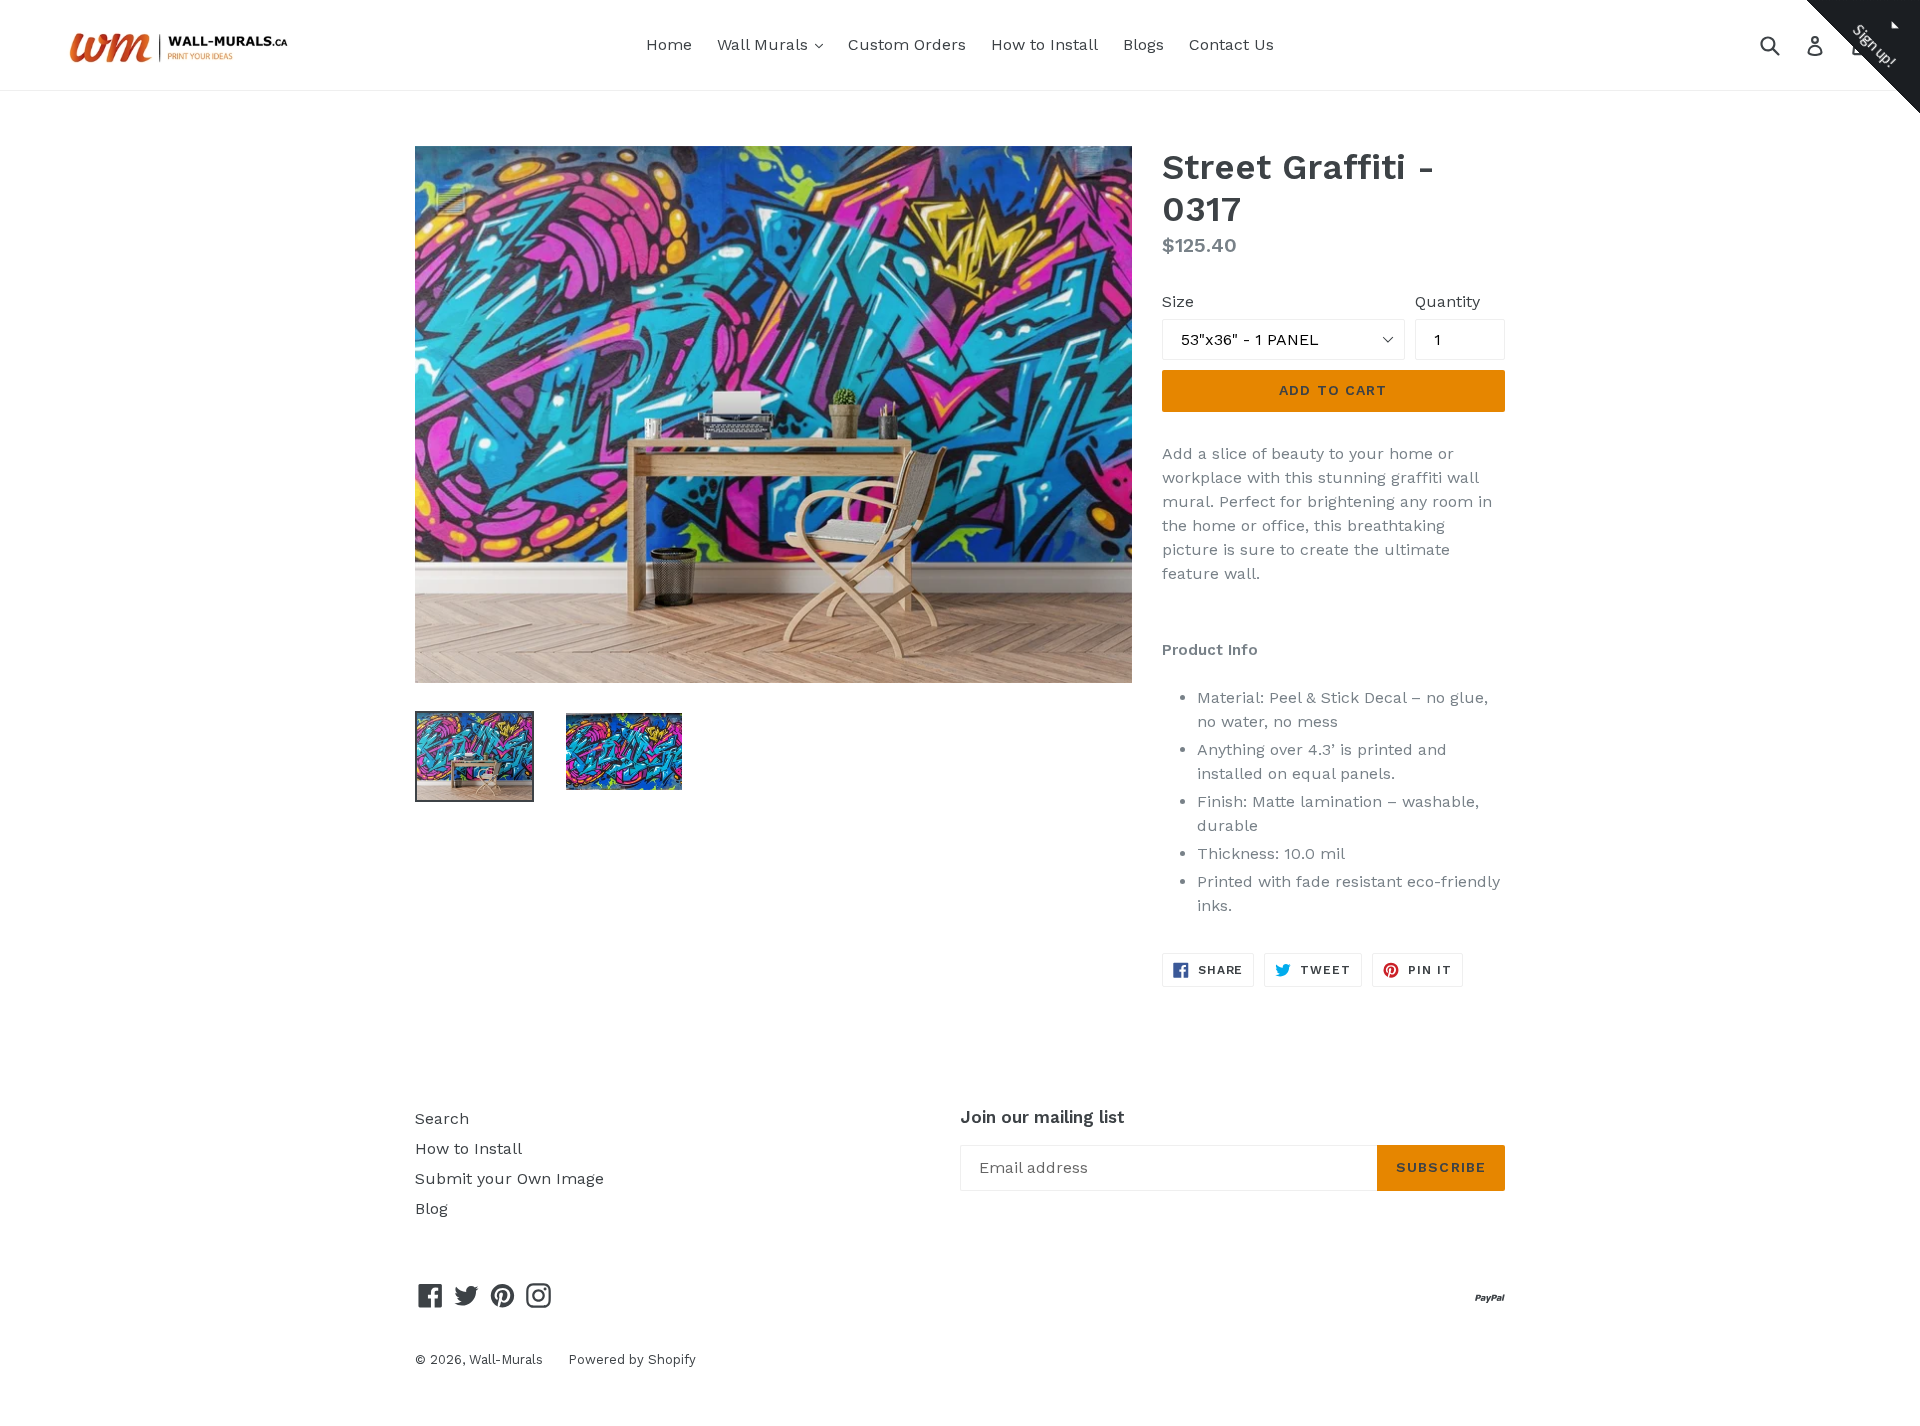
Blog (431, 1208)
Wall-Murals (506, 1359)
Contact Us (1231, 44)
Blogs (1143, 44)
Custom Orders (907, 44)
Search (442, 1118)
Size (1178, 301)
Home (669, 44)
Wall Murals (775, 44)
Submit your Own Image (509, 1178)
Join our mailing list (1042, 1117)
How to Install (1044, 44)
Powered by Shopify (632, 1359)
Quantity (1447, 301)
